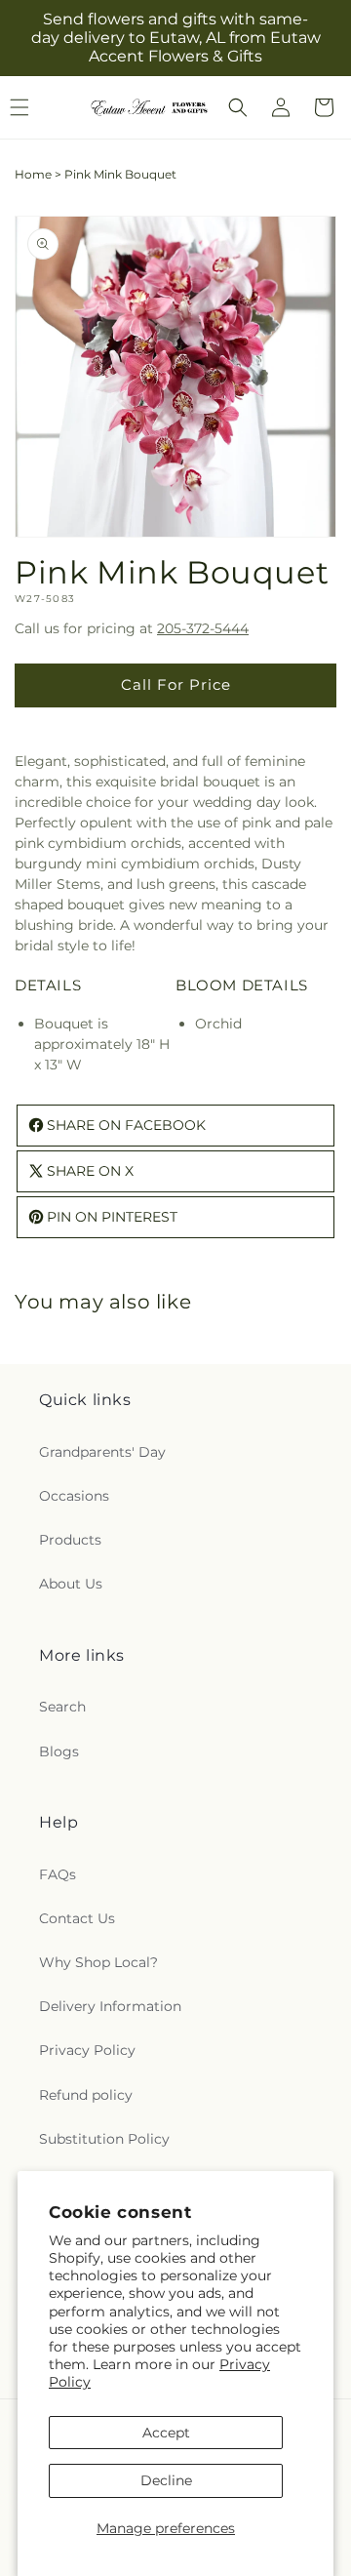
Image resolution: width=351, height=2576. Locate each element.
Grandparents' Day (102, 1452)
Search (62, 1707)
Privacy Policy (87, 2050)
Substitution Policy (104, 2139)
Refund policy (86, 2095)
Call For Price (176, 684)
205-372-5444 (203, 628)
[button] (238, 107)
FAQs (58, 1874)
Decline (166, 2480)
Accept (166, 2433)
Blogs (59, 1751)
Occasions (74, 1496)
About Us (71, 1584)
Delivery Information (110, 2006)
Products (70, 1540)
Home (33, 174)
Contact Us (77, 1918)
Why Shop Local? (98, 1962)
